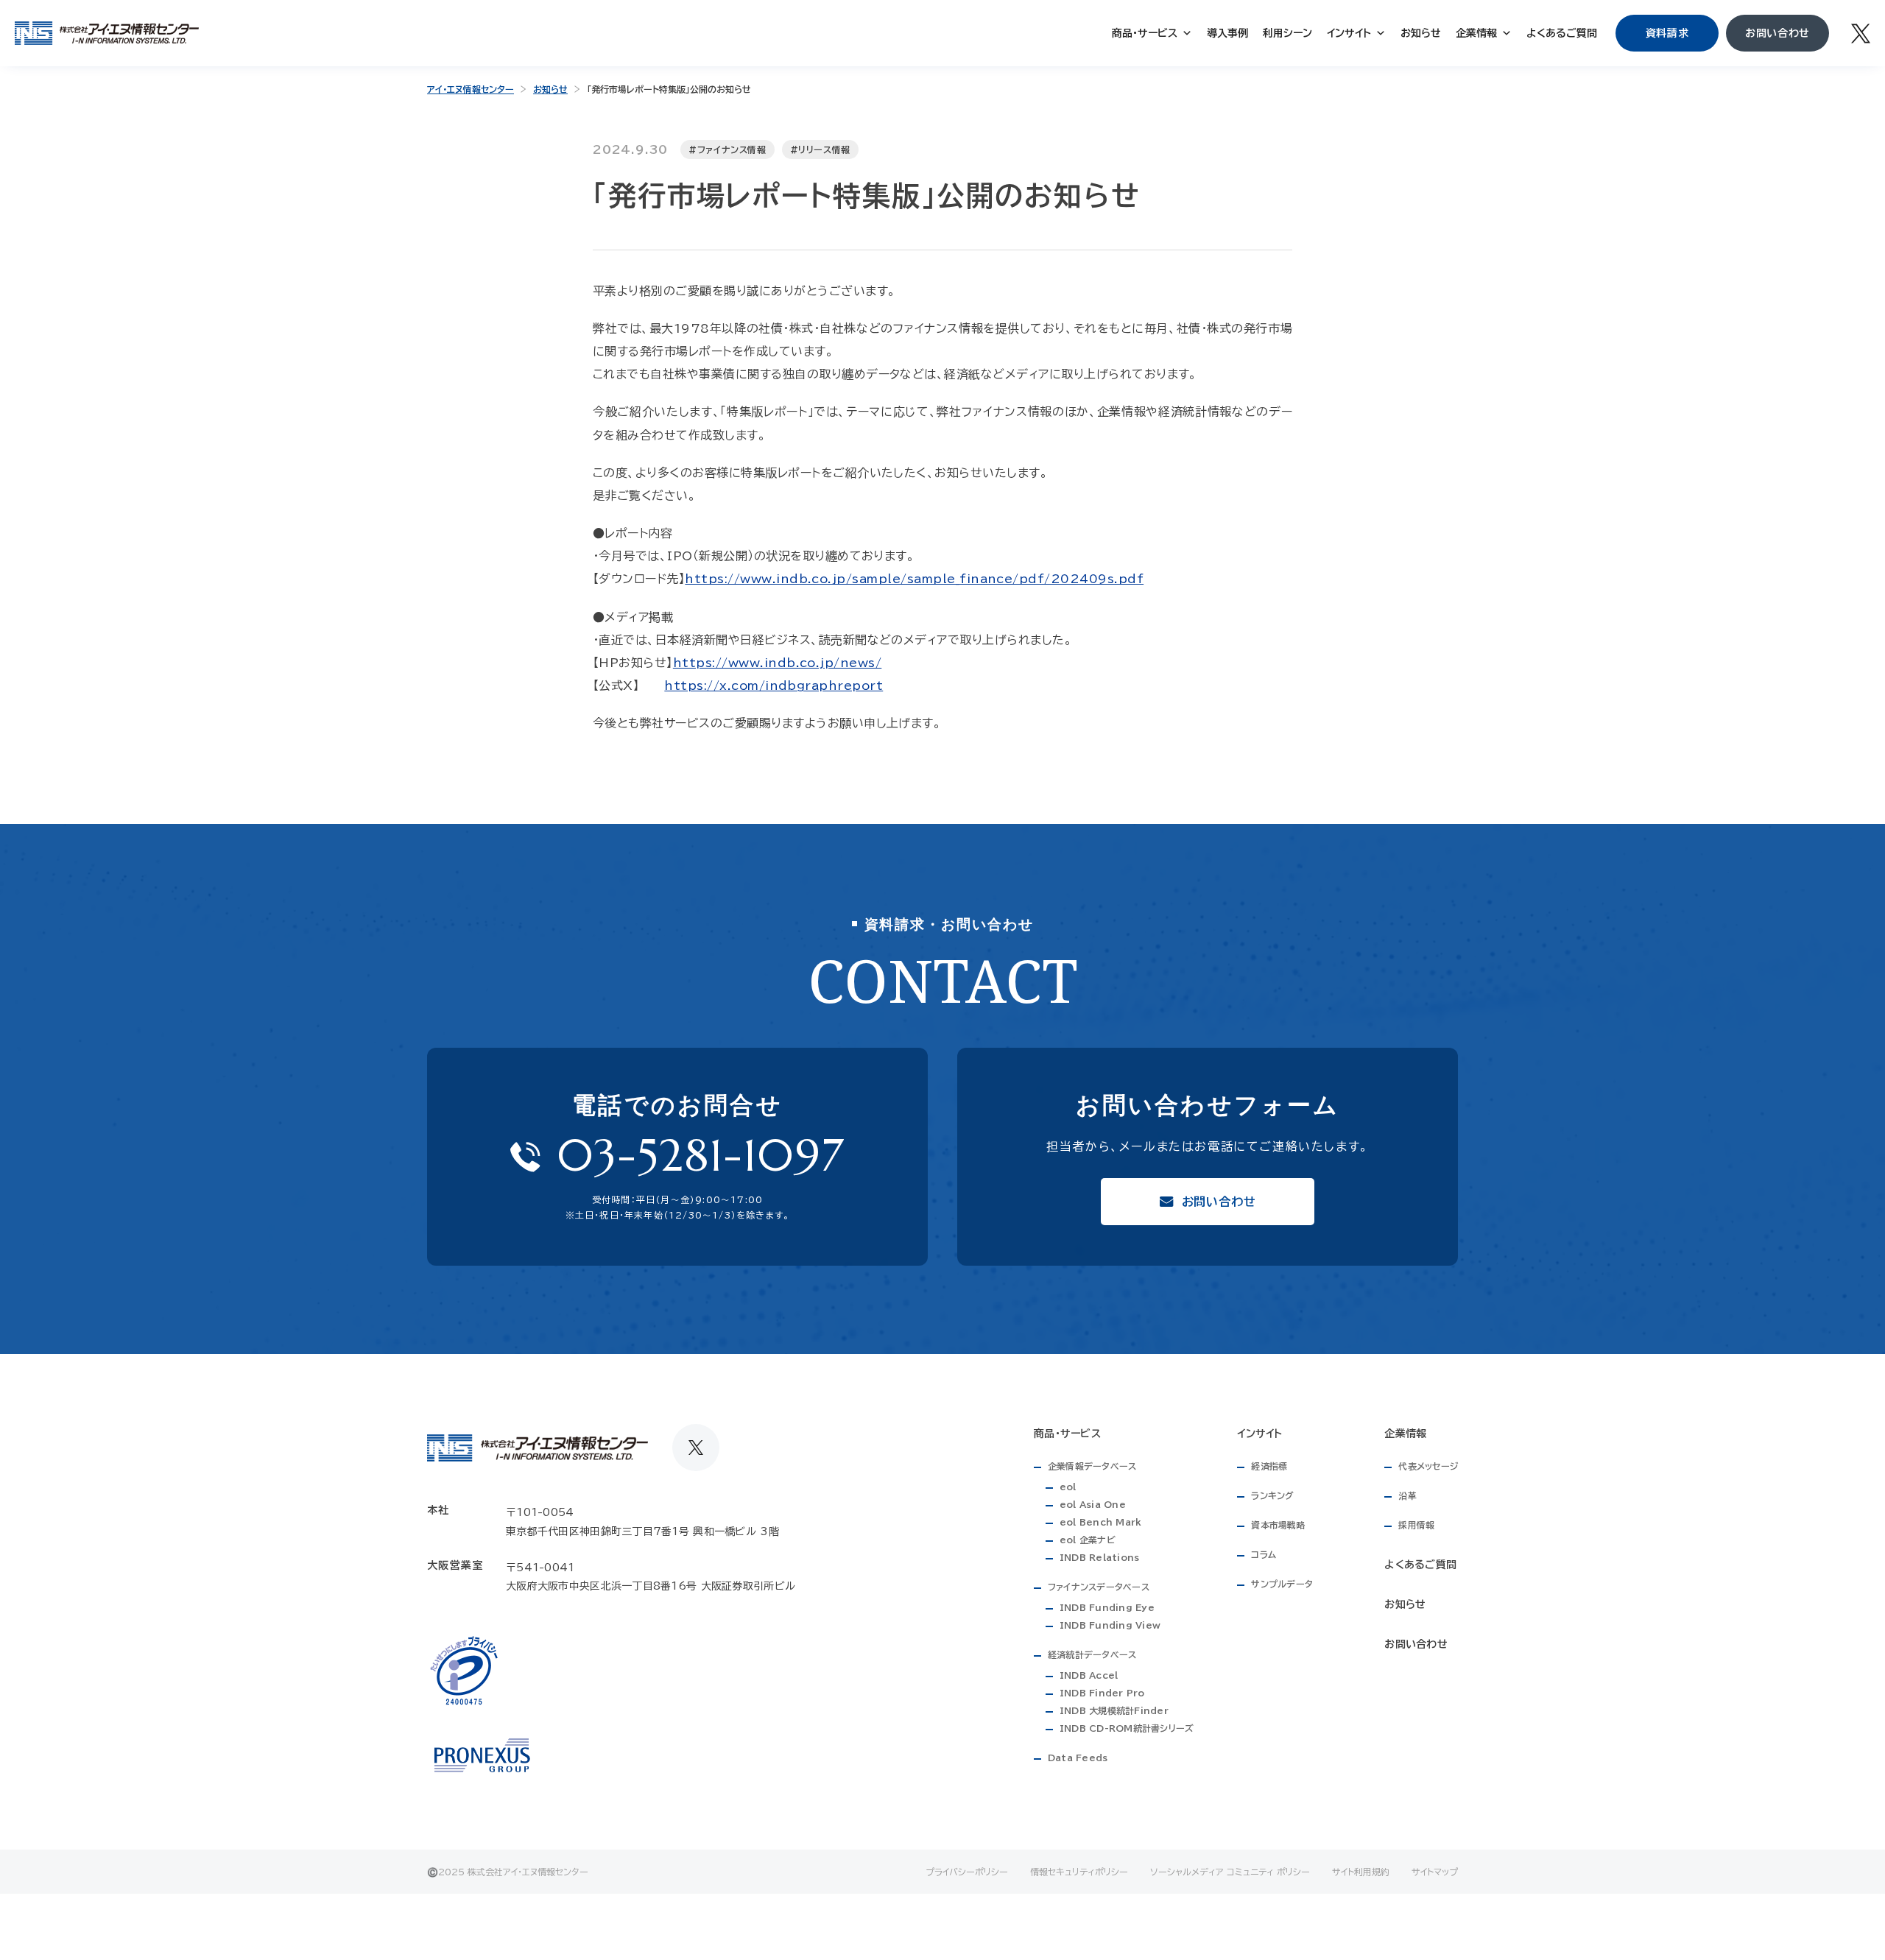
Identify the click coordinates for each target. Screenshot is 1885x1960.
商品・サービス (1145, 33)
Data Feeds (1078, 1758)
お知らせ (1421, 33)
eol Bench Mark (1100, 1522)
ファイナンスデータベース (1099, 1587)
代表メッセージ (1428, 1466)
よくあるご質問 (1562, 33)
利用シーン (1287, 33)
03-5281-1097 (701, 1156)
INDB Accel (1089, 1675)
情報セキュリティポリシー (1079, 1872)
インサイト (1349, 33)
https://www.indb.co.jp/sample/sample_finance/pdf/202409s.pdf (914, 579)
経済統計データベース (1092, 1654)
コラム (1264, 1554)
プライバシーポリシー (967, 1872)
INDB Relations (1099, 1557)
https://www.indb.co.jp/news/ (777, 663)
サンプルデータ (1282, 1584)
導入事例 (1227, 33)
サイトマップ (1435, 1872)
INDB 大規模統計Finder (1114, 1710)
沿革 (1407, 1495)
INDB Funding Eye (1107, 1607)
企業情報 (1476, 33)
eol (1068, 1487)
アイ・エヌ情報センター (471, 89)
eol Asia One (1093, 1504)
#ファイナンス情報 (727, 149)
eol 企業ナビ (1088, 1540)
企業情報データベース (1092, 1466)
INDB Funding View (1110, 1625)
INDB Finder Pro (1102, 1693)
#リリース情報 (820, 149)
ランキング (1272, 1495)
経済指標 (1269, 1466)
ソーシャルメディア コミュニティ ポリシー (1230, 1872)
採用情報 (1416, 1525)
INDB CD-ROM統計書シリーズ (1127, 1728)
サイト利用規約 (1361, 1872)
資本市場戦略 (1278, 1525)
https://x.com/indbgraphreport (774, 685)
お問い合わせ (1416, 1644)
